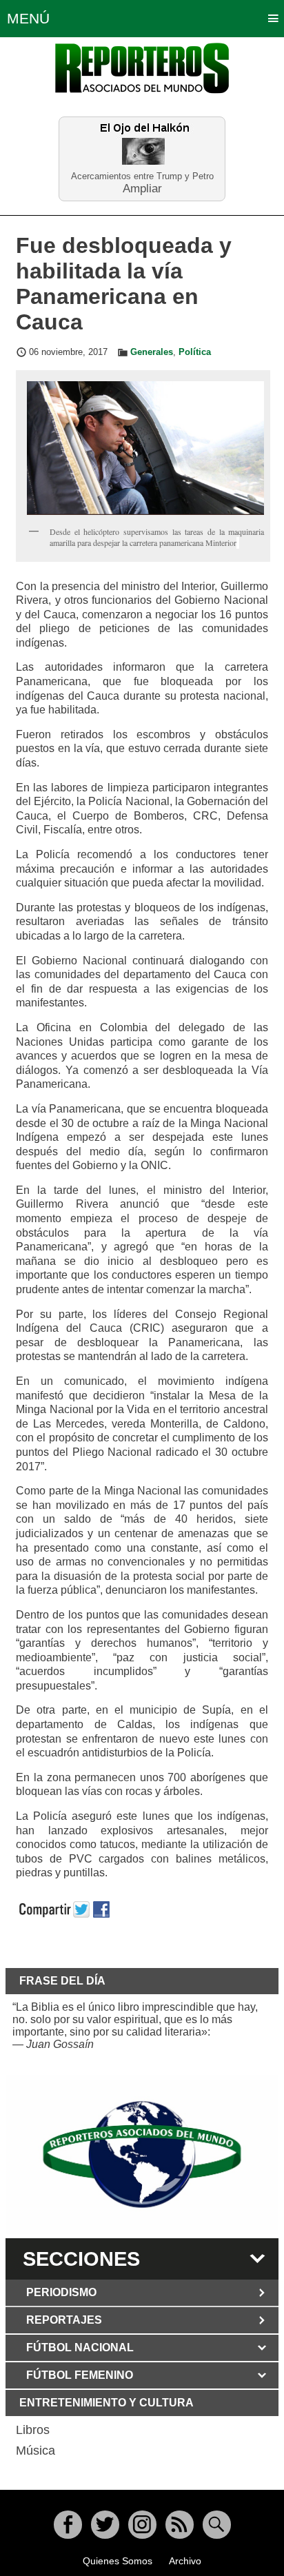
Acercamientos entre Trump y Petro (142, 176)
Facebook (68, 2525)
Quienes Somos (118, 2561)
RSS (180, 2525)
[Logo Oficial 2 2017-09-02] (142, 2154)
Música (35, 2451)
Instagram (142, 2525)
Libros (33, 2430)
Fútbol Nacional (80, 2347)
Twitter (105, 2525)
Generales (152, 352)
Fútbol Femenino (80, 2375)
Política (195, 352)
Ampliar (142, 188)
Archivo (185, 2561)
